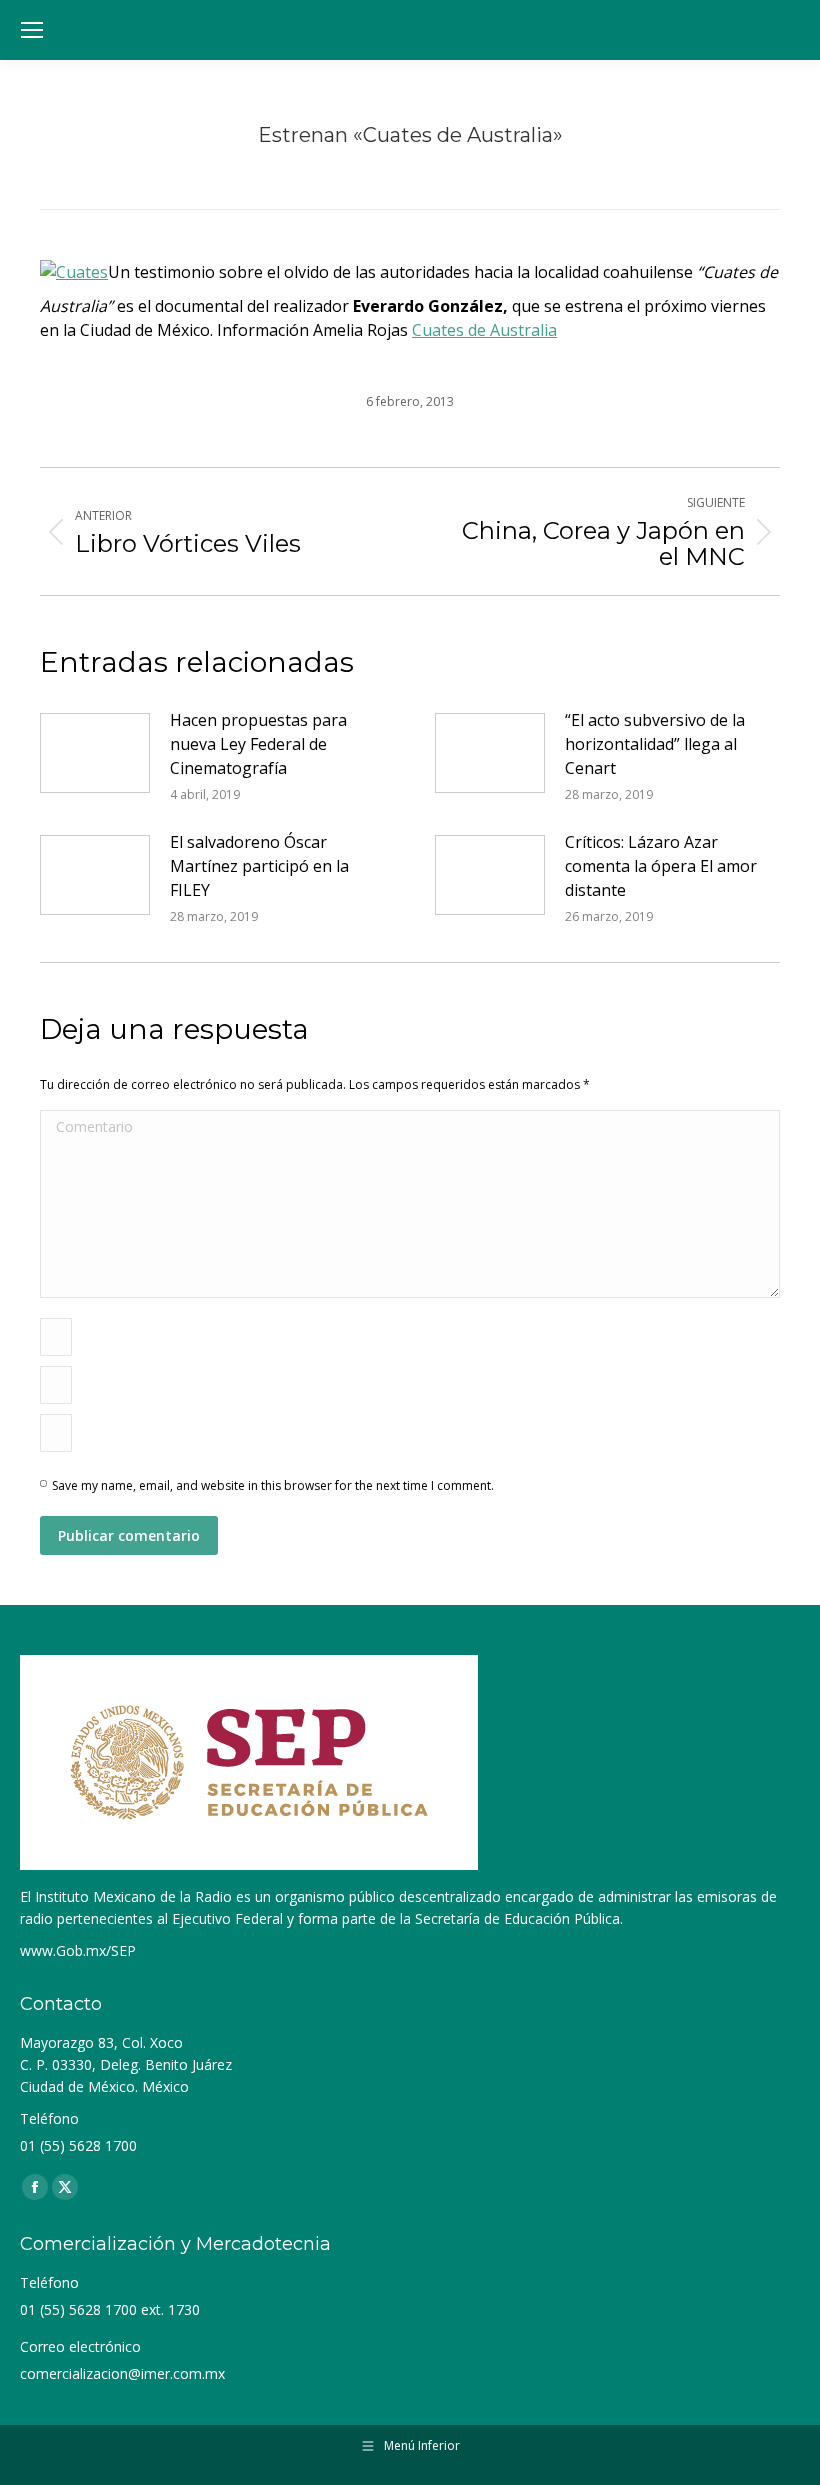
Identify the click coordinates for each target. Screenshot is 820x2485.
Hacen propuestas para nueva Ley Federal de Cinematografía (258, 744)
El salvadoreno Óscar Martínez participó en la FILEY (259, 866)
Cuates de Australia (484, 330)
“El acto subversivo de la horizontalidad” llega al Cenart (655, 744)
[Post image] (95, 753)
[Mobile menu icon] (32, 30)
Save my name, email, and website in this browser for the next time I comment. (273, 1485)
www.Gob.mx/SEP (78, 1950)
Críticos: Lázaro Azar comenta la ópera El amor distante (661, 866)
